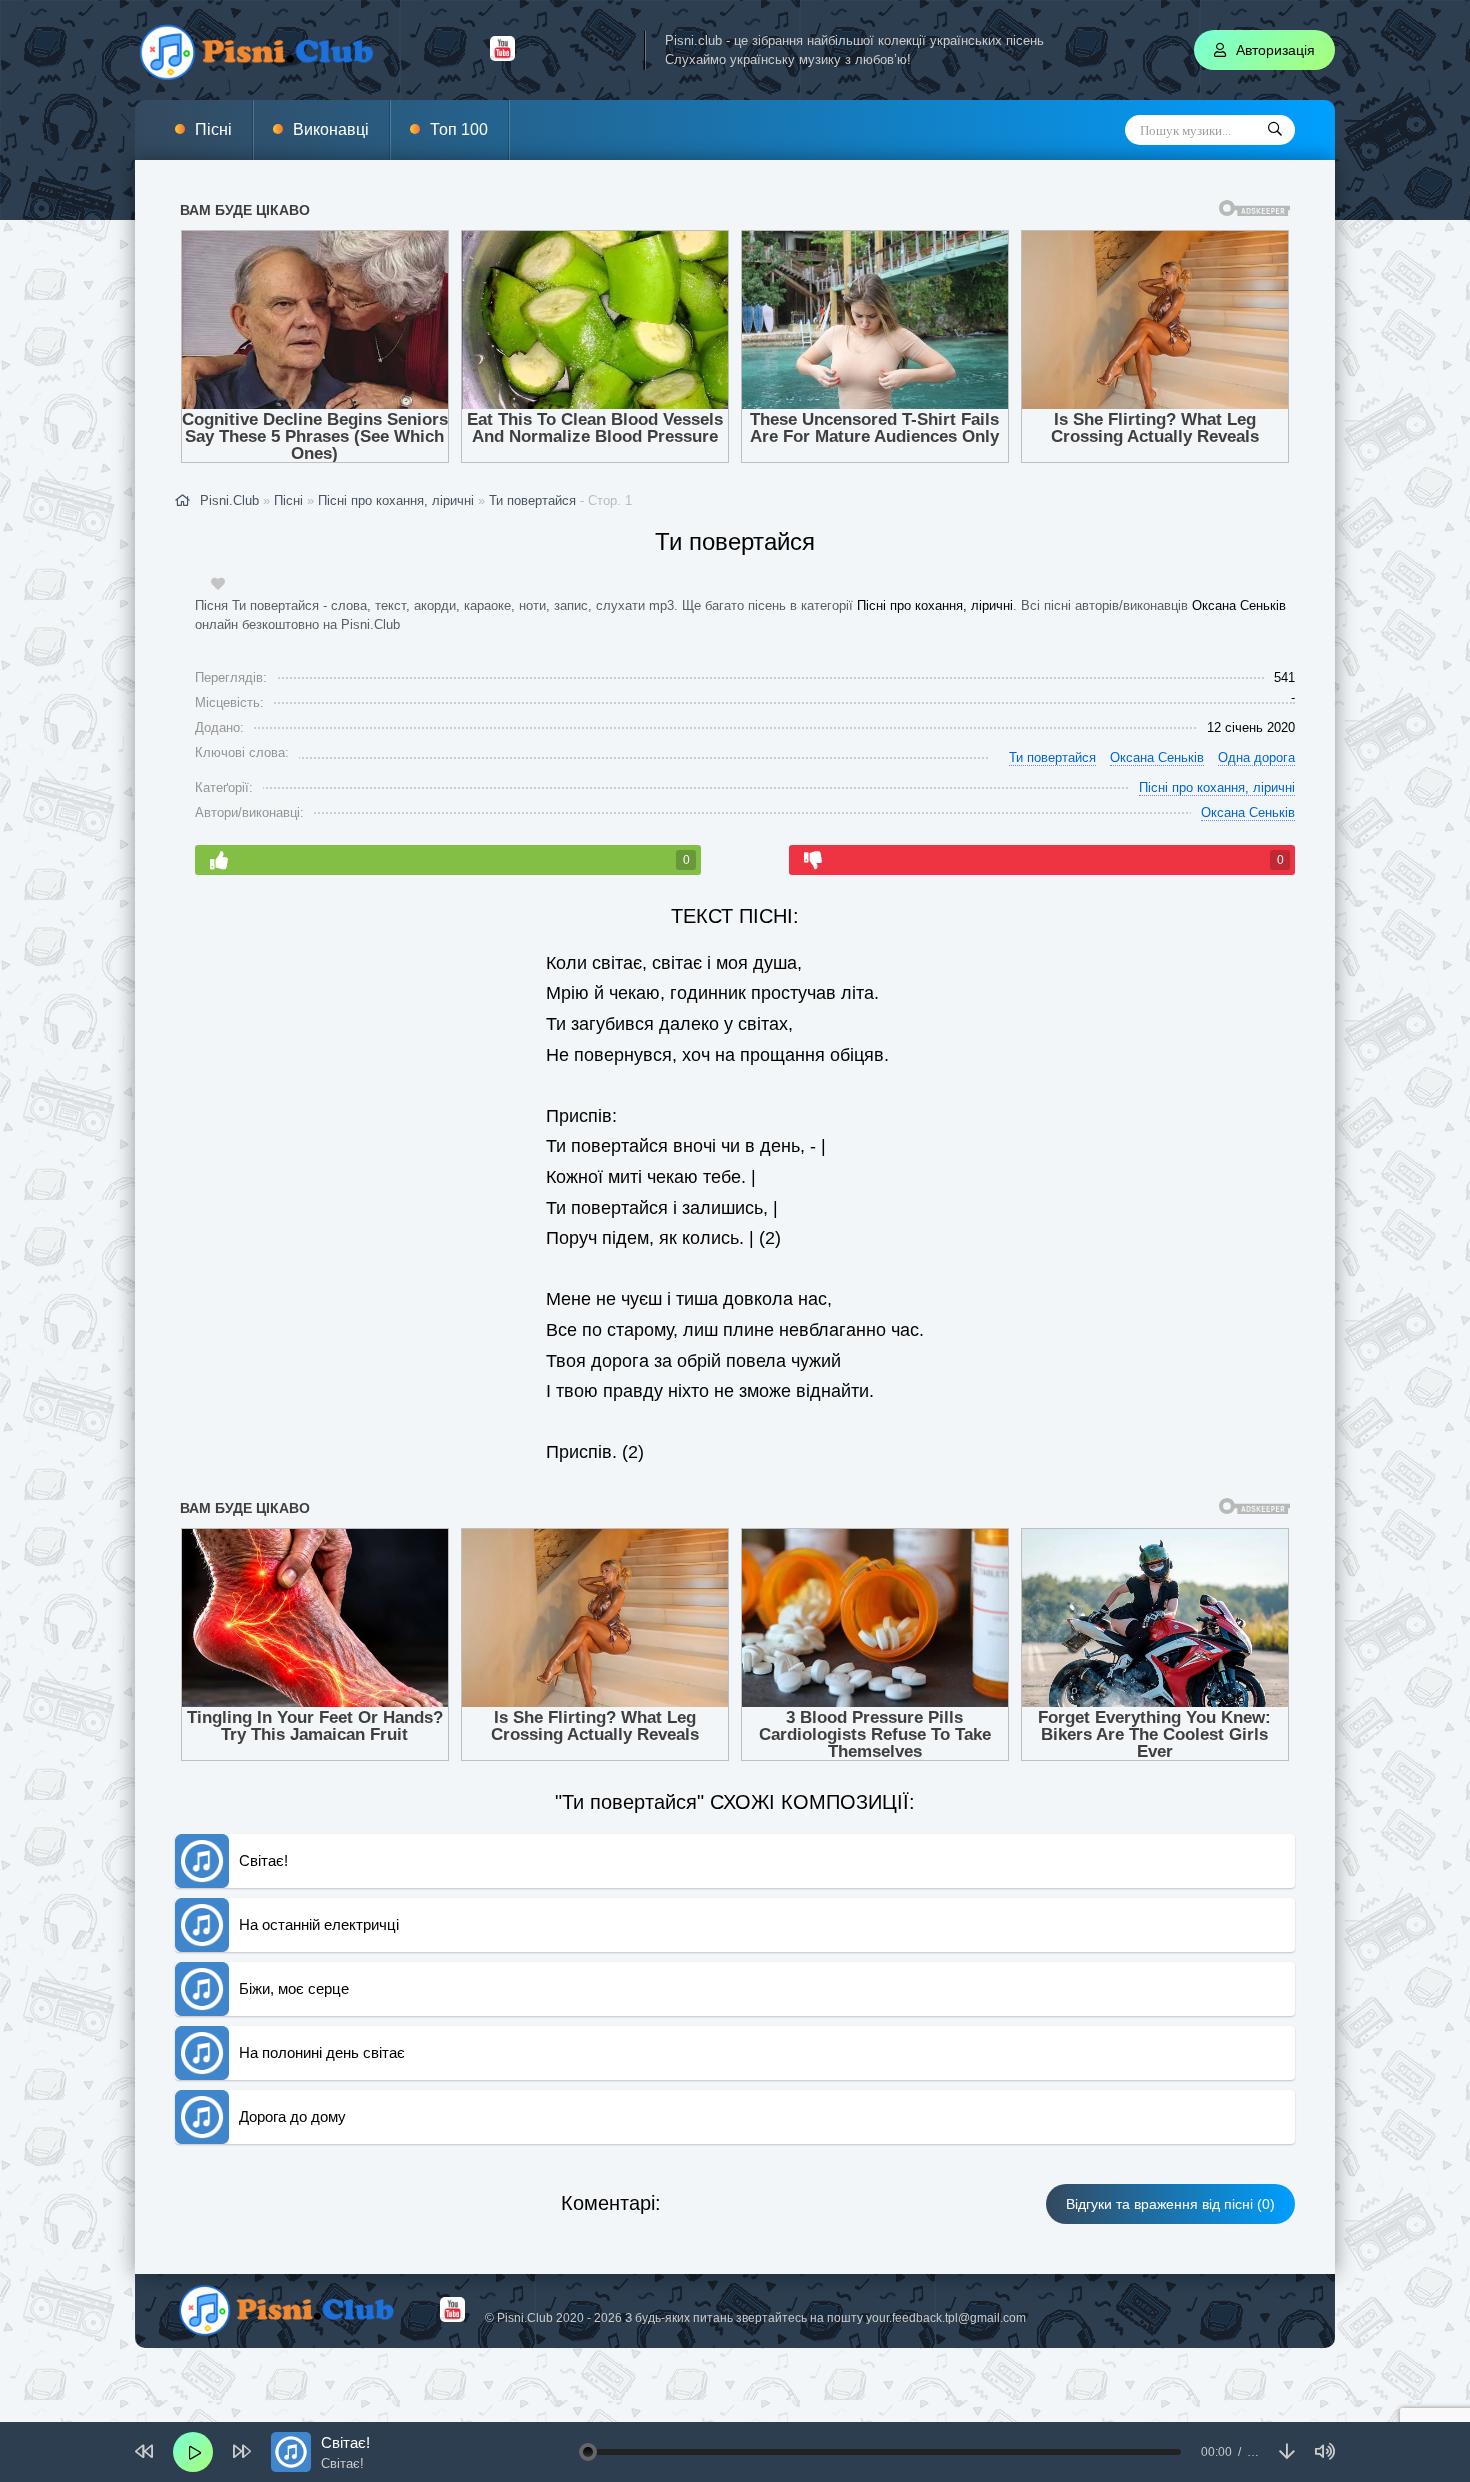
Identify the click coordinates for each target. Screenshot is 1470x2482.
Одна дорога (1256, 757)
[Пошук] (1275, 130)
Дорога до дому (292, 2116)
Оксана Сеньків (1239, 605)
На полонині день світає (322, 2052)
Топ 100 (459, 129)
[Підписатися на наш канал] (502, 56)
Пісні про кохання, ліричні (935, 605)
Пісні (213, 129)
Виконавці (331, 129)
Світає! (263, 1860)
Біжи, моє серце (294, 1988)
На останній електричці (319, 1924)
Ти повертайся (532, 500)
